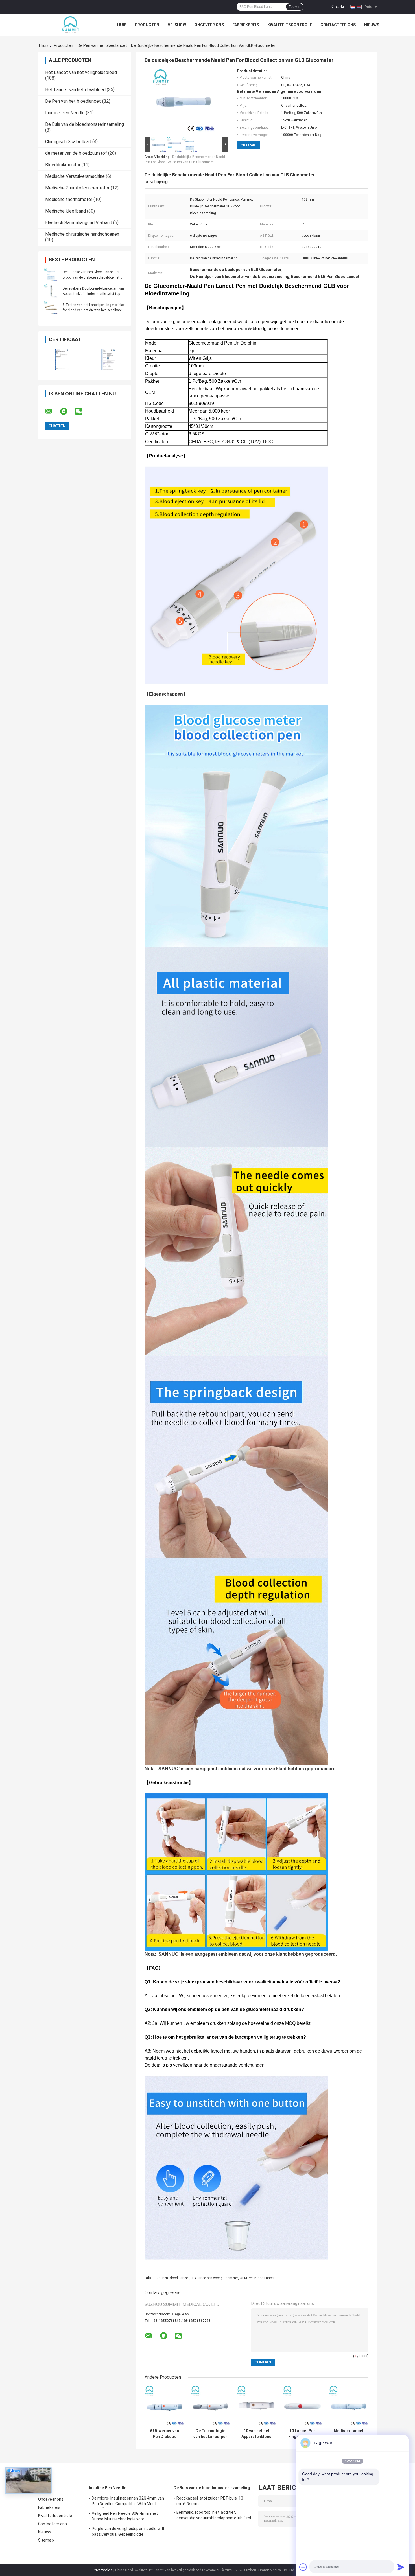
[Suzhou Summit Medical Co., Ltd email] (52, 411)
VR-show (177, 25)
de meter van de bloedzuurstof (76, 153)
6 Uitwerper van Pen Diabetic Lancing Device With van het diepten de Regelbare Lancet (164, 2434)
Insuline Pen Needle (65, 113)
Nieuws (372, 25)
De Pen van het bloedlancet (102, 45)
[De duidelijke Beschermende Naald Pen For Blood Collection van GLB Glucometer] (184, 102)
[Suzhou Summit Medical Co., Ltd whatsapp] (67, 411)
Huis (122, 25)
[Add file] (303, 2567)
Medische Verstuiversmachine (75, 176)
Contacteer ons (338, 25)
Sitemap (46, 2540)
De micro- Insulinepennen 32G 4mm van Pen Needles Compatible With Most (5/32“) (128, 2502)
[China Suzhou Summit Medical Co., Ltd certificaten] (61, 359)
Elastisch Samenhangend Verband (79, 223)
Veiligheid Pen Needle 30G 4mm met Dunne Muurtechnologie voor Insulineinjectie (125, 2517)
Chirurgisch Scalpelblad (68, 142)
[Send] (401, 2567)
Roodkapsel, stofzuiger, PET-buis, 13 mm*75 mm (210, 2501)
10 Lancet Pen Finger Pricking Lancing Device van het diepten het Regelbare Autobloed (303, 2434)
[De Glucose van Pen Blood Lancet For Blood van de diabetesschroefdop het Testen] (51, 275)
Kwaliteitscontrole (290, 25)
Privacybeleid (103, 2570)
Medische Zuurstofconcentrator (77, 188)
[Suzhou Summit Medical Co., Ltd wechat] (82, 411)
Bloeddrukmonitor (63, 165)
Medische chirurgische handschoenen (82, 234)
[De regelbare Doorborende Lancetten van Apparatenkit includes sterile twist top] (51, 291)
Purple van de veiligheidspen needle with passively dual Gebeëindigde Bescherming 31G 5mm (129, 2532)
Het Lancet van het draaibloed (75, 90)
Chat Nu (338, 6)
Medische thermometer (69, 199)
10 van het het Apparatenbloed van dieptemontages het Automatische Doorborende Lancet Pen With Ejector (256, 2434)
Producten (147, 25)
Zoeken (295, 7)
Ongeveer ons (209, 25)
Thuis (43, 45)
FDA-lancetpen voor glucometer (214, 2278)
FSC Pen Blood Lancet (172, 2278)
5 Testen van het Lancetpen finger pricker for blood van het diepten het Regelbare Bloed (94, 310)
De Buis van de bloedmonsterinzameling (85, 124)
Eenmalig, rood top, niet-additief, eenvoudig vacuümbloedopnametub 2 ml (214, 2515)
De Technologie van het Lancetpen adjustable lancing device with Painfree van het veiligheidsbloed (210, 2434)
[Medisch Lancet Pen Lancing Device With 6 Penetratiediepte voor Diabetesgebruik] (349, 2406)
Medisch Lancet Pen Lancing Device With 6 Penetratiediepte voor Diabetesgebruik (349, 2434)
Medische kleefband (65, 211)
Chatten (248, 145)
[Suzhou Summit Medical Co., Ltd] (69, 25)
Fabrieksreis (246, 25)
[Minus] (401, 2443)
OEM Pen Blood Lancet (257, 2278)
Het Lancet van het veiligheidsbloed (81, 72)
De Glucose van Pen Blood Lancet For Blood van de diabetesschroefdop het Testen (91, 277)
